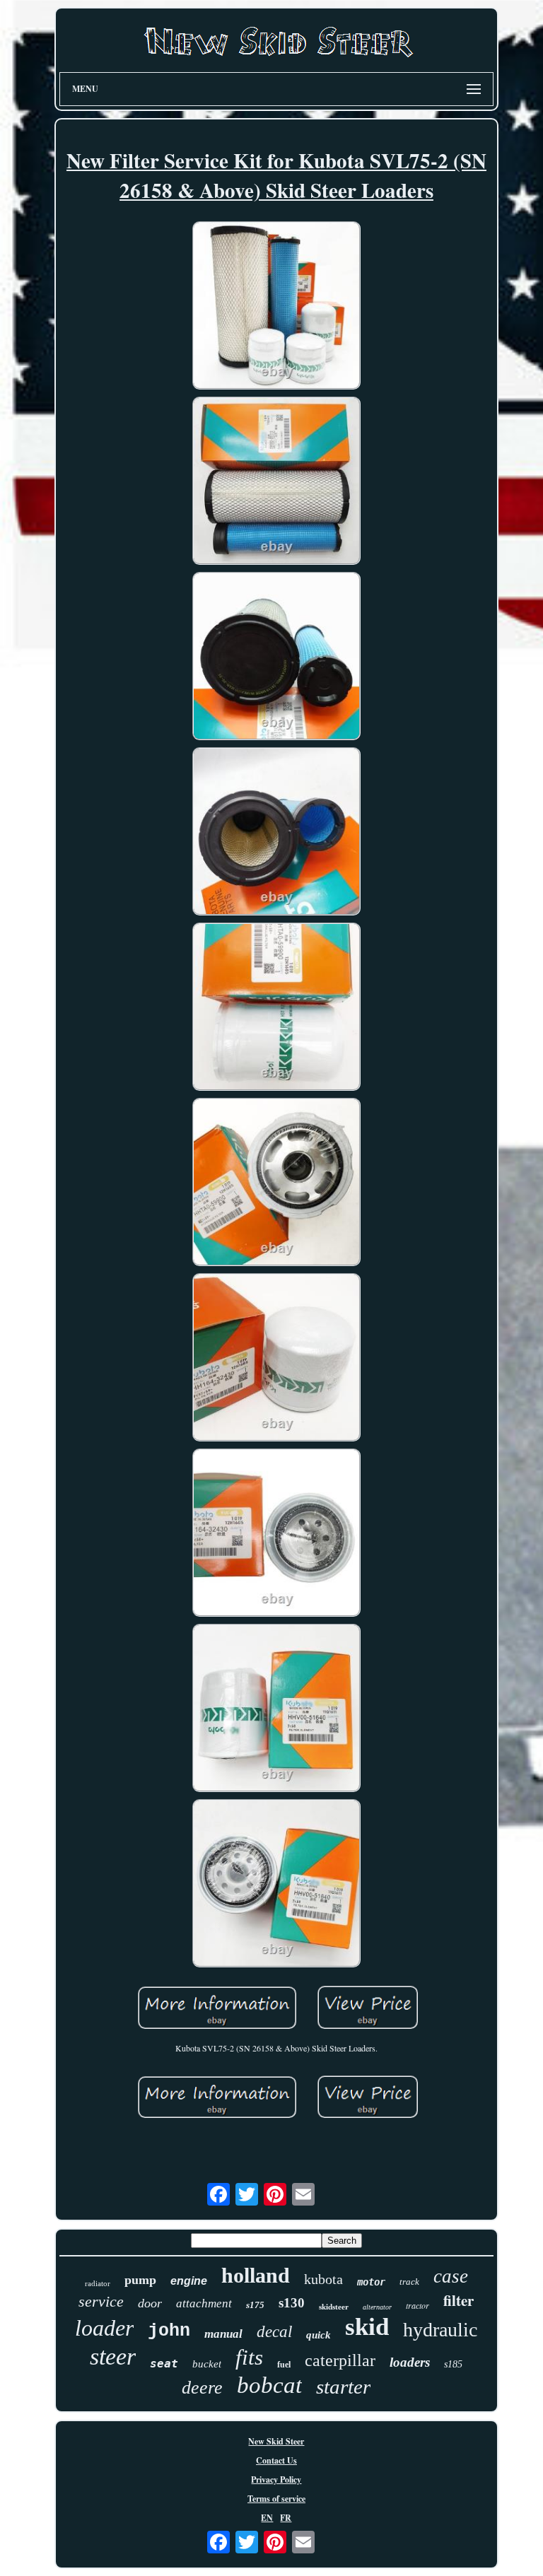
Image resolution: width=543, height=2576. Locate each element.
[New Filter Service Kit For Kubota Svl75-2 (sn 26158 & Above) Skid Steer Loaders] (276, 307)
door (150, 2303)
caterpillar (340, 2360)
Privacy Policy (276, 2480)
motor (371, 2282)
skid (367, 2327)
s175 (255, 2305)
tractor (418, 2305)
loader (104, 2328)
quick (319, 2335)
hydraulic (440, 2330)
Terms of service (276, 2499)
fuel (284, 2365)
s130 (292, 2303)
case (451, 2276)
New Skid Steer (276, 2441)
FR (286, 2518)
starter (343, 2387)
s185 (453, 2364)
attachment (204, 2303)
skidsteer (334, 2307)
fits (249, 2357)
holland (256, 2275)
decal (274, 2332)
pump (140, 2280)
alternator (377, 2307)
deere (202, 2388)
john (169, 2331)
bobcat (269, 2385)
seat (164, 2364)
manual (223, 2334)
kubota (323, 2279)
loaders (410, 2362)
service (101, 2301)
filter (459, 2300)
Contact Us (276, 2460)
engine (189, 2281)
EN (267, 2518)
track (409, 2282)
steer (113, 2357)
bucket (207, 2364)
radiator (98, 2283)
